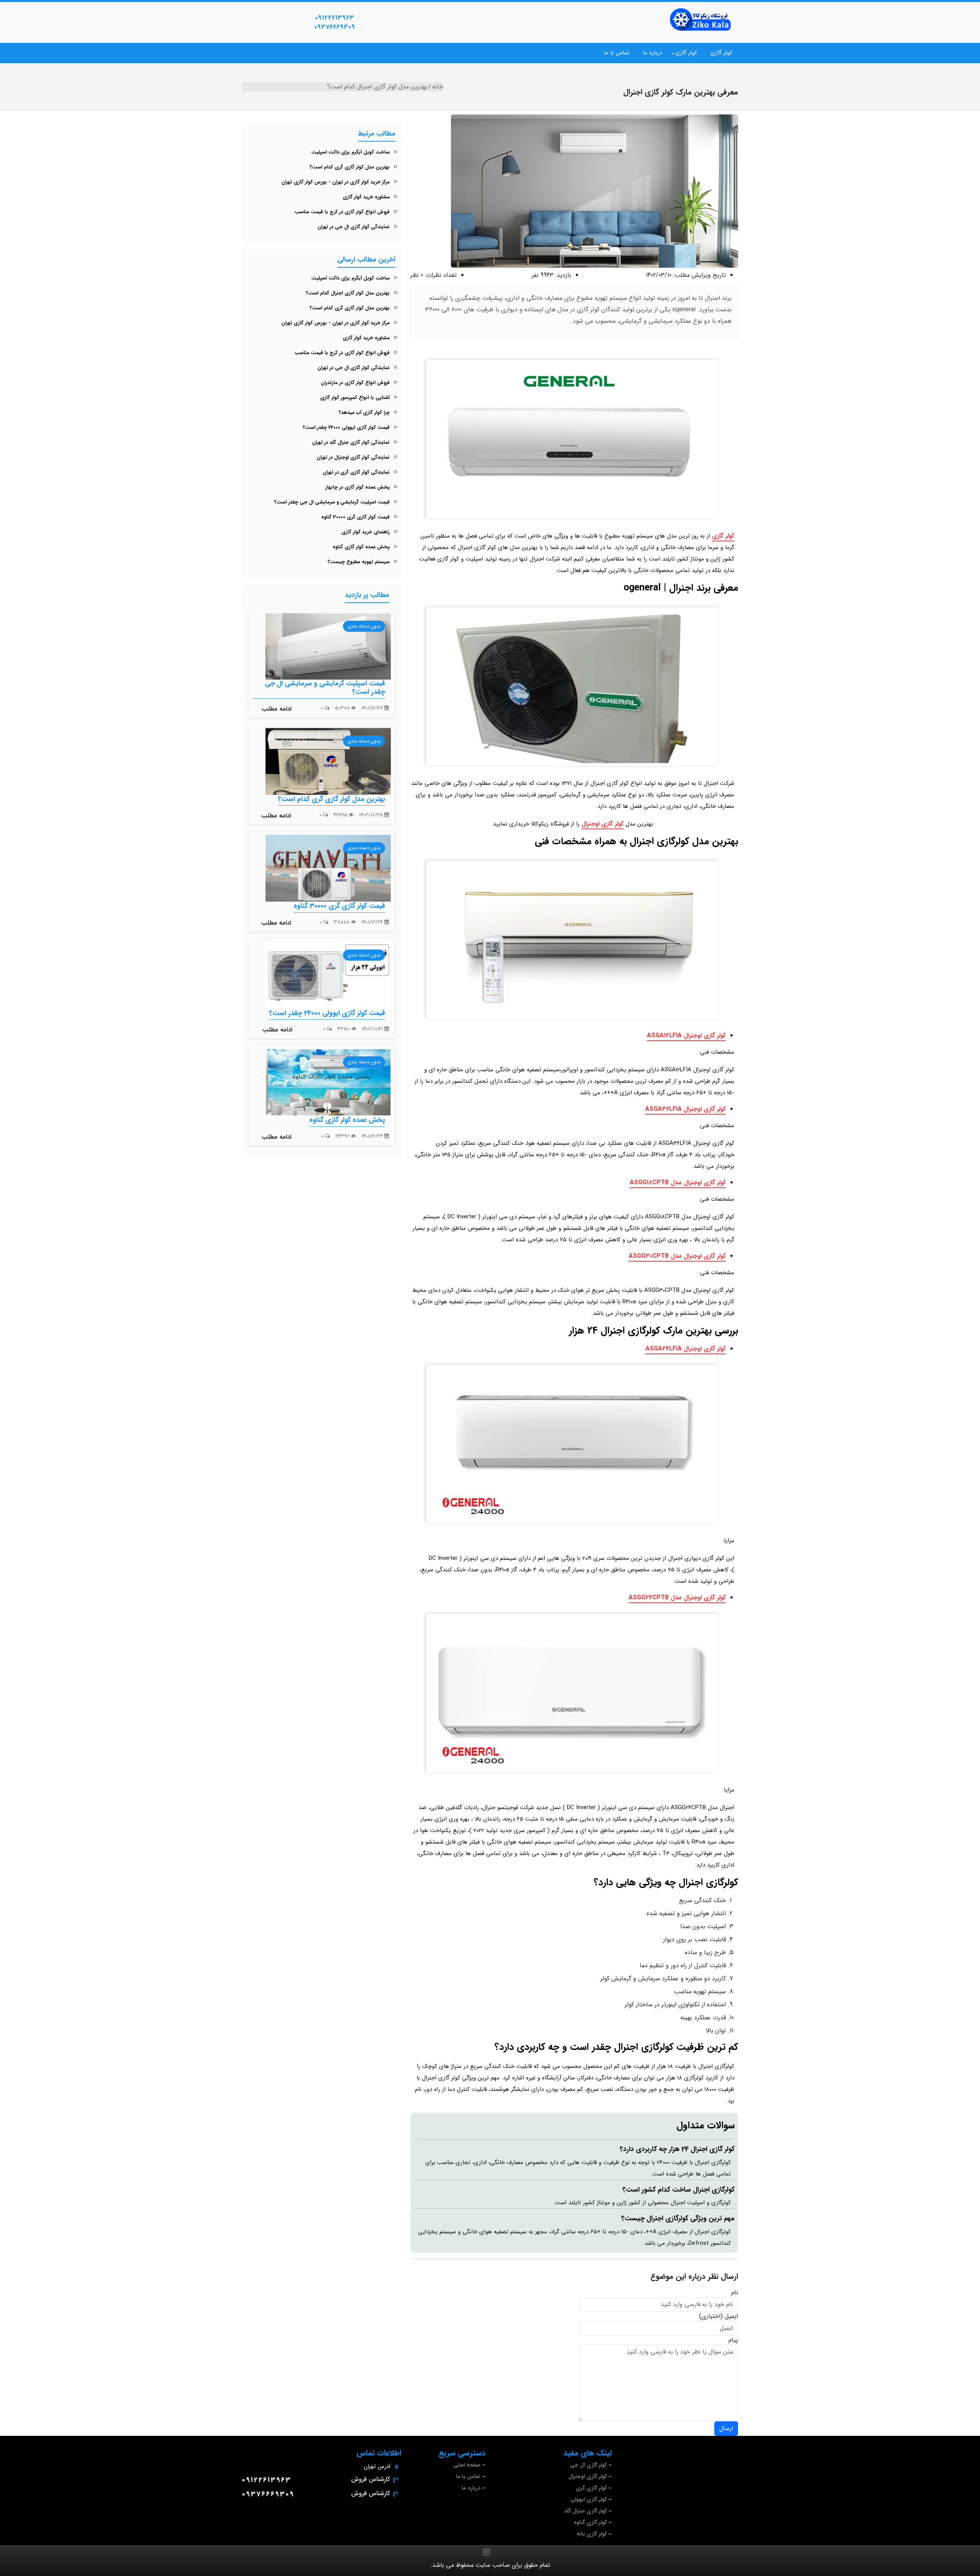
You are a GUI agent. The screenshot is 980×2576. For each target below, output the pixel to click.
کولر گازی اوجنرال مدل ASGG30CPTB (677, 1256)
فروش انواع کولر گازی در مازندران (355, 383)
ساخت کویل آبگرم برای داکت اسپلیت (350, 152)
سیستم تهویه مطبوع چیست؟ (359, 562)
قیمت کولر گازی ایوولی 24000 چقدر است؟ (346, 427)
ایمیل (731, 2316)
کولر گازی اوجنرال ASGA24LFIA (686, 1349)
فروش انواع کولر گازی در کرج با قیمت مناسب (342, 212)
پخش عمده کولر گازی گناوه (361, 547)
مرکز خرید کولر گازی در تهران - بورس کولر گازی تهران (336, 182)
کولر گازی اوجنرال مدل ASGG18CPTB (678, 1183)
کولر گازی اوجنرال (603, 824)
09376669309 (335, 27)
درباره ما (652, 53)
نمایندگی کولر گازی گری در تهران (356, 472)
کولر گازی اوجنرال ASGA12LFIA (686, 1035)
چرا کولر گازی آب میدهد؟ (364, 413)
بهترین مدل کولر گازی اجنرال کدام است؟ (348, 293)
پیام (733, 2340)
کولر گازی (721, 53)
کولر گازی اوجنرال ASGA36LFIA (685, 1109)
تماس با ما (617, 53)
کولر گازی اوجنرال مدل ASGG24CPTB (677, 1598)
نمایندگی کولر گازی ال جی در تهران (354, 227)
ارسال (726, 2428)
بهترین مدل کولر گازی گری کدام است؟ (350, 167)
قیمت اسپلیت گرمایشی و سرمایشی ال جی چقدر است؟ (332, 502)
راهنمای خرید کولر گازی (366, 532)
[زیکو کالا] (701, 20)
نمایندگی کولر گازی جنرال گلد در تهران (351, 442)
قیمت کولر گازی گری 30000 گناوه (355, 517)
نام (735, 2293)
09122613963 (335, 18)
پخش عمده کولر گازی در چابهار (358, 487)
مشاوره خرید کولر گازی (366, 197)
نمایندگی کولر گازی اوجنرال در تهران (353, 457)
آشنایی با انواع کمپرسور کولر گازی (355, 398)
